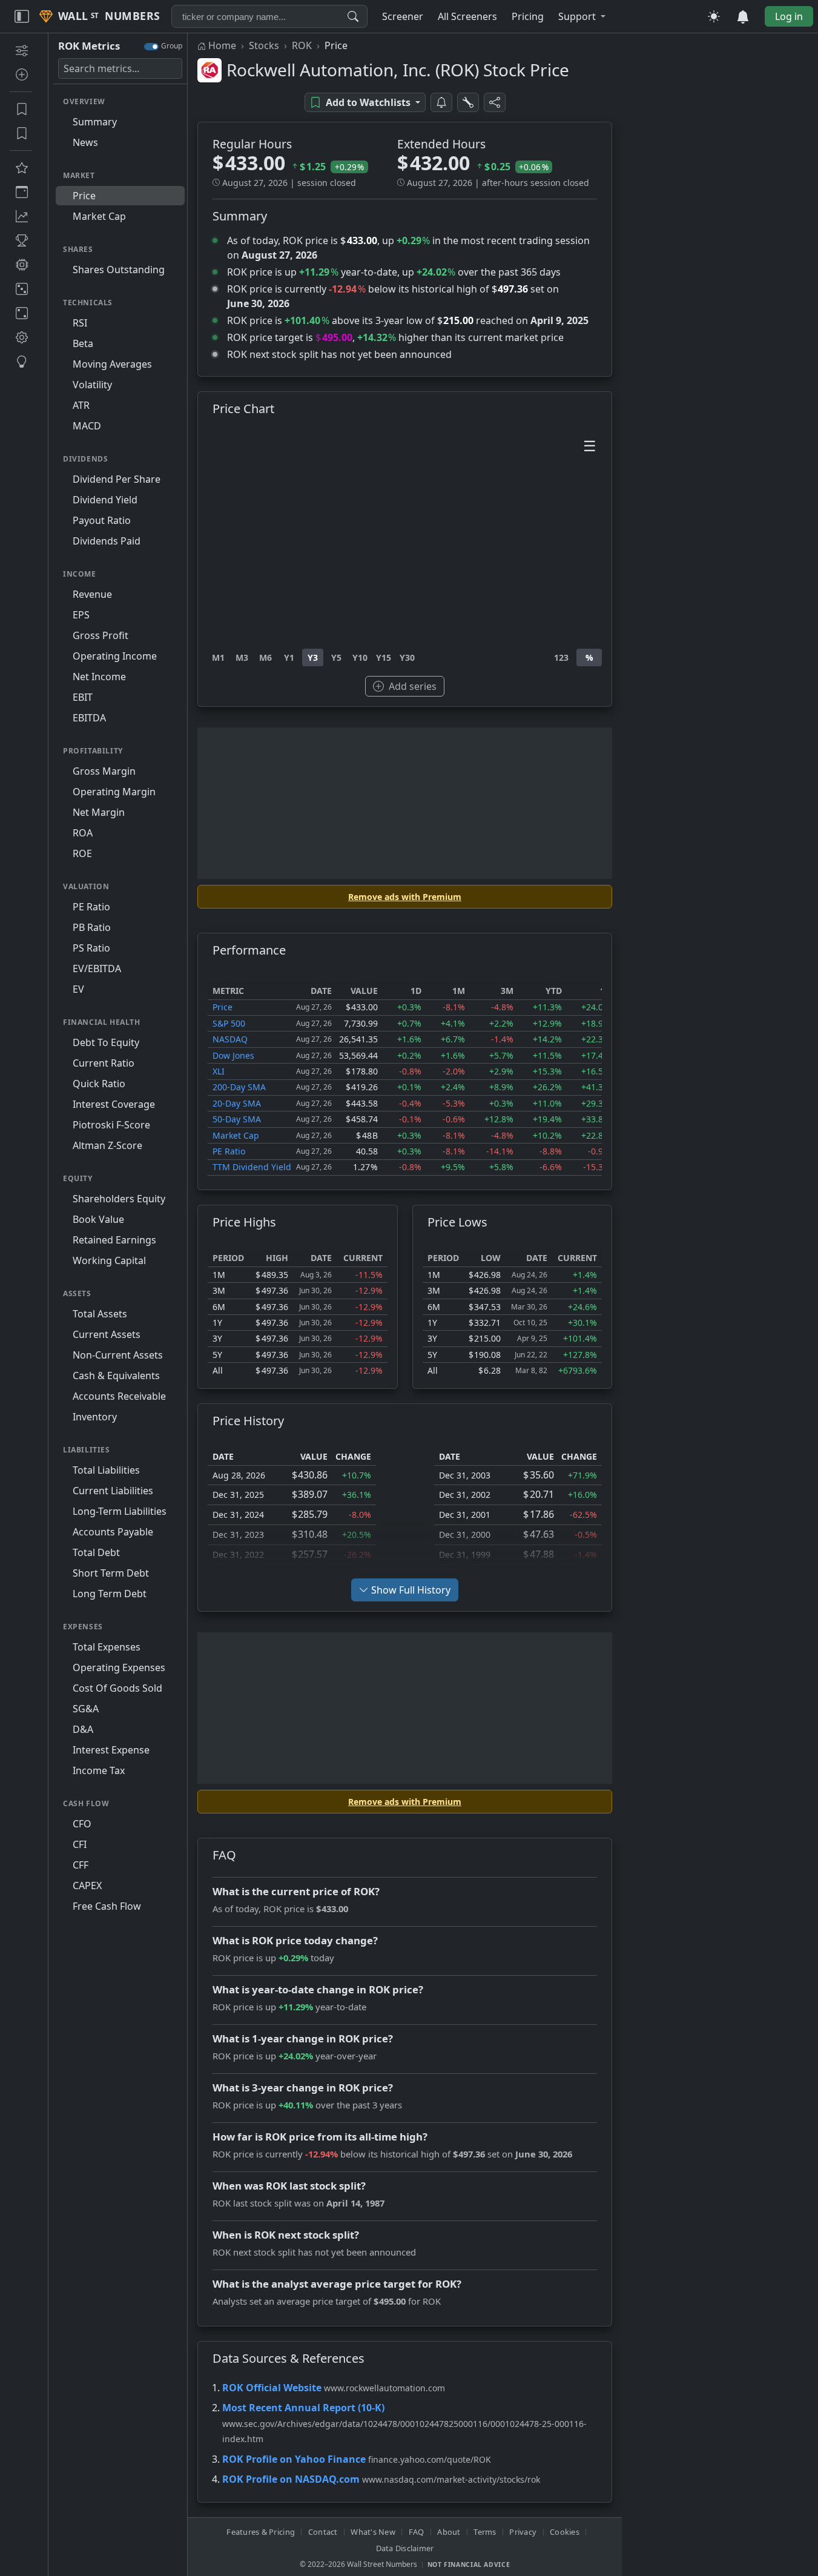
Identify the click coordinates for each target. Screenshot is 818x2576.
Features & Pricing (261, 2532)
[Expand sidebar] (22, 16)
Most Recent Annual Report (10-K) (303, 2408)
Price (223, 1007)
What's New (373, 2532)
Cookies (565, 2532)
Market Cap (236, 1135)
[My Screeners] (21, 109)
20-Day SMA (237, 1103)
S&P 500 (229, 1023)
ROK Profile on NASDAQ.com (291, 2479)
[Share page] (495, 102)
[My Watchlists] (21, 133)
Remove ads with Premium (405, 897)
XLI (219, 1071)
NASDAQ (230, 1039)
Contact (323, 2532)
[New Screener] (21, 50)
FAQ (417, 2532)
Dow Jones (233, 1055)
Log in (789, 16)
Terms (485, 2532)
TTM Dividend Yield (252, 1167)
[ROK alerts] (441, 102)
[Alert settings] (468, 102)
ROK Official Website (272, 2388)
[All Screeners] (21, 168)
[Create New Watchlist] (21, 74)
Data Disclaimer (405, 2548)
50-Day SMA (237, 1119)
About (449, 2532)
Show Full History (411, 1590)
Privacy (523, 2532)
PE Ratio (229, 1151)
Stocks (264, 45)
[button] (582, 16)
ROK (302, 45)
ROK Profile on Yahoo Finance (294, 2459)
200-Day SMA (239, 1087)
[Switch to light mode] (714, 16)
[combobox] (269, 16)
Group (172, 46)
